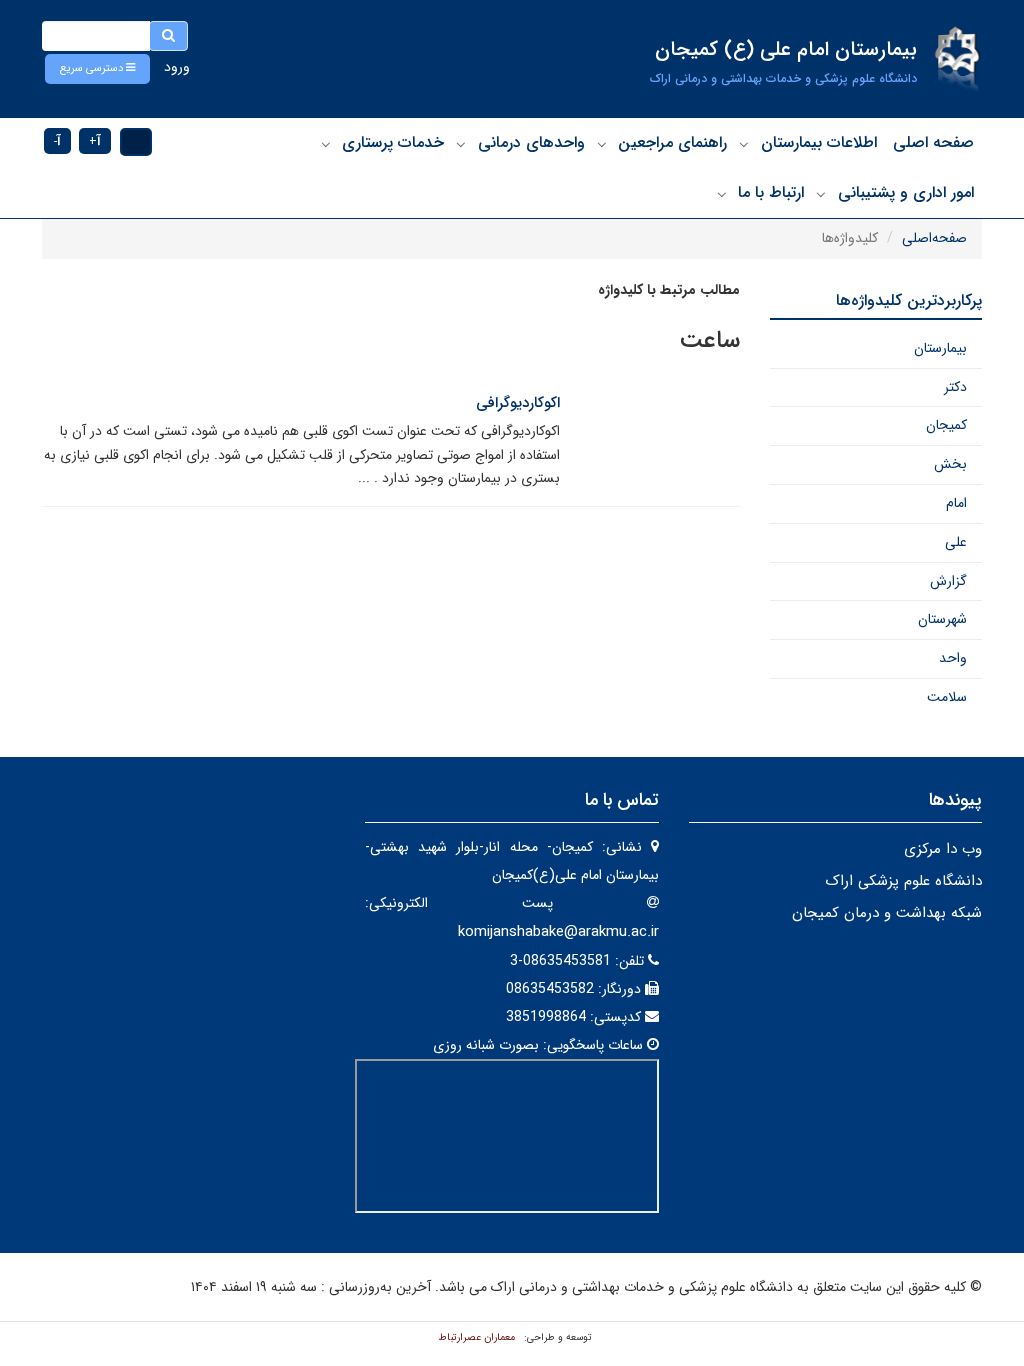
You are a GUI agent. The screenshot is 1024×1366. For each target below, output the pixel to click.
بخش (950, 464)
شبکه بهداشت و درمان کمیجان (887, 913)
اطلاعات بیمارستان (819, 142)
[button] (97, 69)
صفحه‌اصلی (934, 238)
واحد (953, 658)
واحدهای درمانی (531, 142)
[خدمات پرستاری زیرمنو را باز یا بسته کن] (326, 144)
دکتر (955, 387)
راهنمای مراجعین (672, 142)
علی (956, 542)
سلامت (947, 697)
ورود (177, 67)
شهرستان (942, 619)
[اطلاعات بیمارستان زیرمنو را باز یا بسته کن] (744, 144)
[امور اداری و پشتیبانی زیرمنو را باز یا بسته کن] (821, 194)
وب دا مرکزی (943, 849)
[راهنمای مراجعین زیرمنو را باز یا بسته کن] (602, 144)
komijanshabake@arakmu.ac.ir (558, 932)
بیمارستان (940, 348)
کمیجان (946, 425)
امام (956, 503)
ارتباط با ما (771, 192)
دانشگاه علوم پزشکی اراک (903, 881)
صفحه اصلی (933, 142)
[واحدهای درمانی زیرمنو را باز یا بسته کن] (461, 144)
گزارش (948, 581)
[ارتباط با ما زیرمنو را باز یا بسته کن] (722, 194)
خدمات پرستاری (393, 142)
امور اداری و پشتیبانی (906, 192)
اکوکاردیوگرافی (518, 403)
